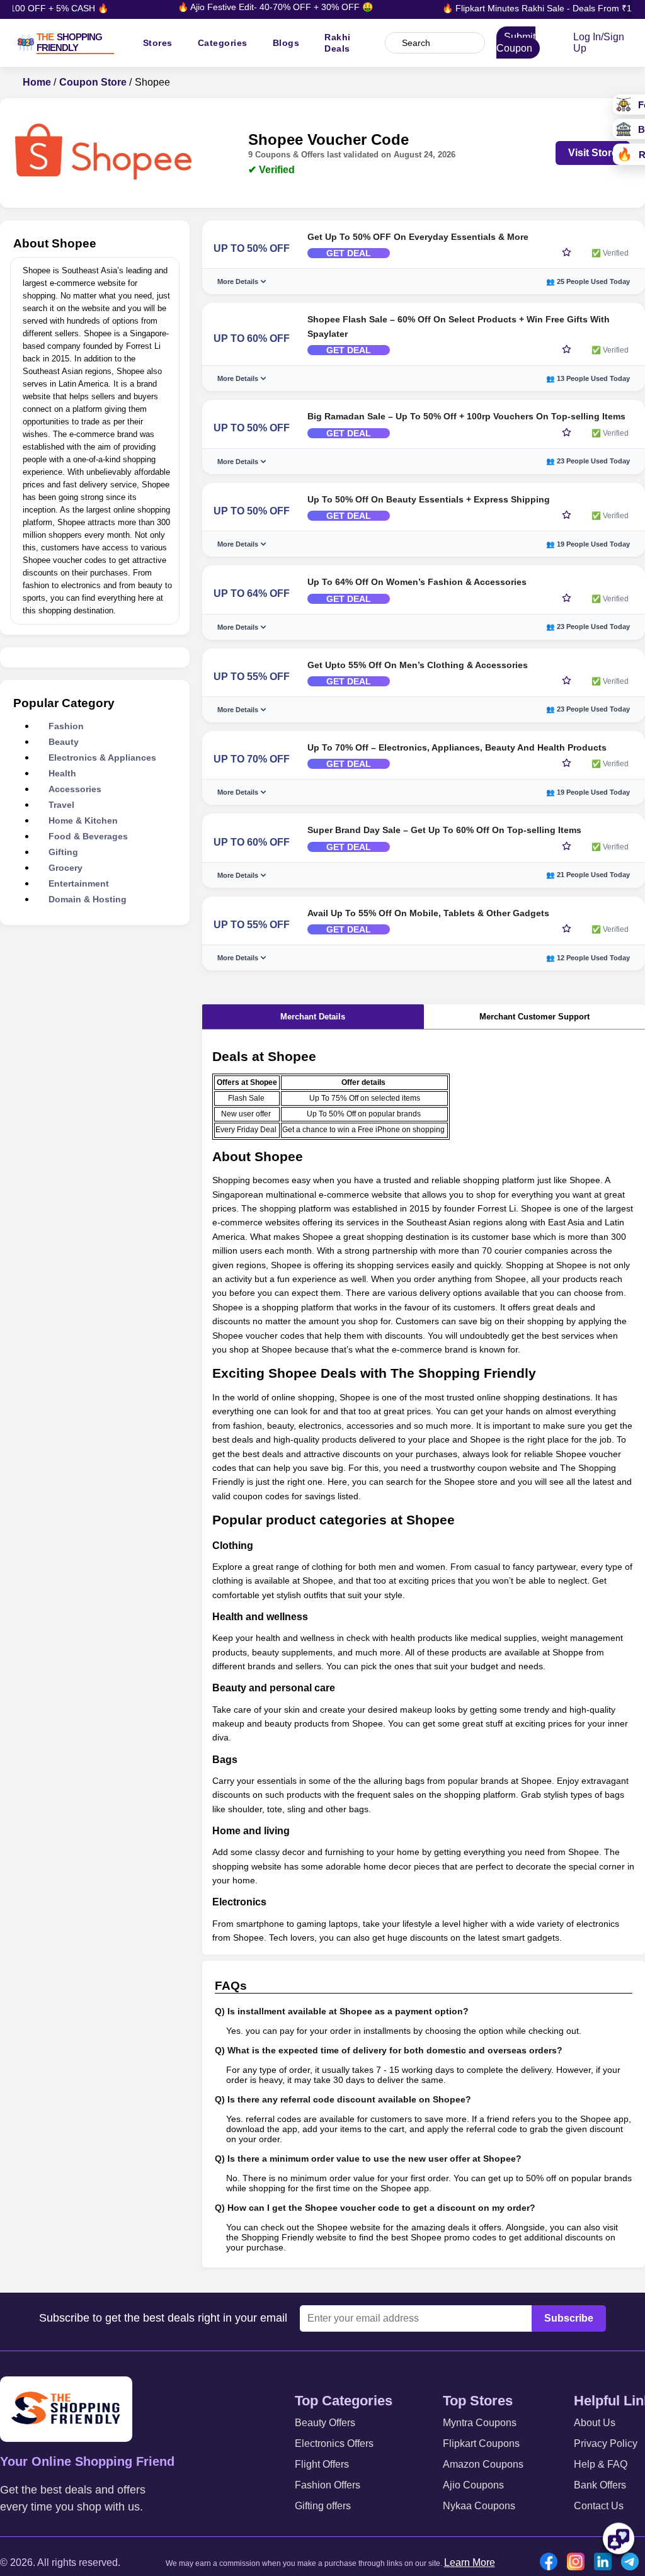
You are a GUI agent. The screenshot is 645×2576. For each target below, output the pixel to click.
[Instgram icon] (579, 2563)
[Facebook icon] (552, 2563)
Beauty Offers (325, 2423)
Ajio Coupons (473, 2485)
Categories (223, 43)
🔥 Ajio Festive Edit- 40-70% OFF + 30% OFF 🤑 (258, 7)
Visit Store (593, 153)
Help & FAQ (601, 2464)
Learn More (470, 2562)
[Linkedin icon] (606, 2563)
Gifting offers (323, 2506)
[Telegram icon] (633, 2563)
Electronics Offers (334, 2443)
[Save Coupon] (567, 253)
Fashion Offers (328, 2485)
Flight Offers (322, 2464)
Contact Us (599, 2506)
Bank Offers (600, 2485)
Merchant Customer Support (534, 1017)
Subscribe (569, 2318)
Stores (158, 43)
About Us (595, 2423)
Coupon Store (93, 82)
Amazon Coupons (483, 2464)
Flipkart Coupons (481, 2443)
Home (37, 82)
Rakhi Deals (338, 43)
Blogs (286, 43)
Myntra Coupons (480, 2423)
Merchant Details (313, 1017)
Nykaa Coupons (479, 2506)
